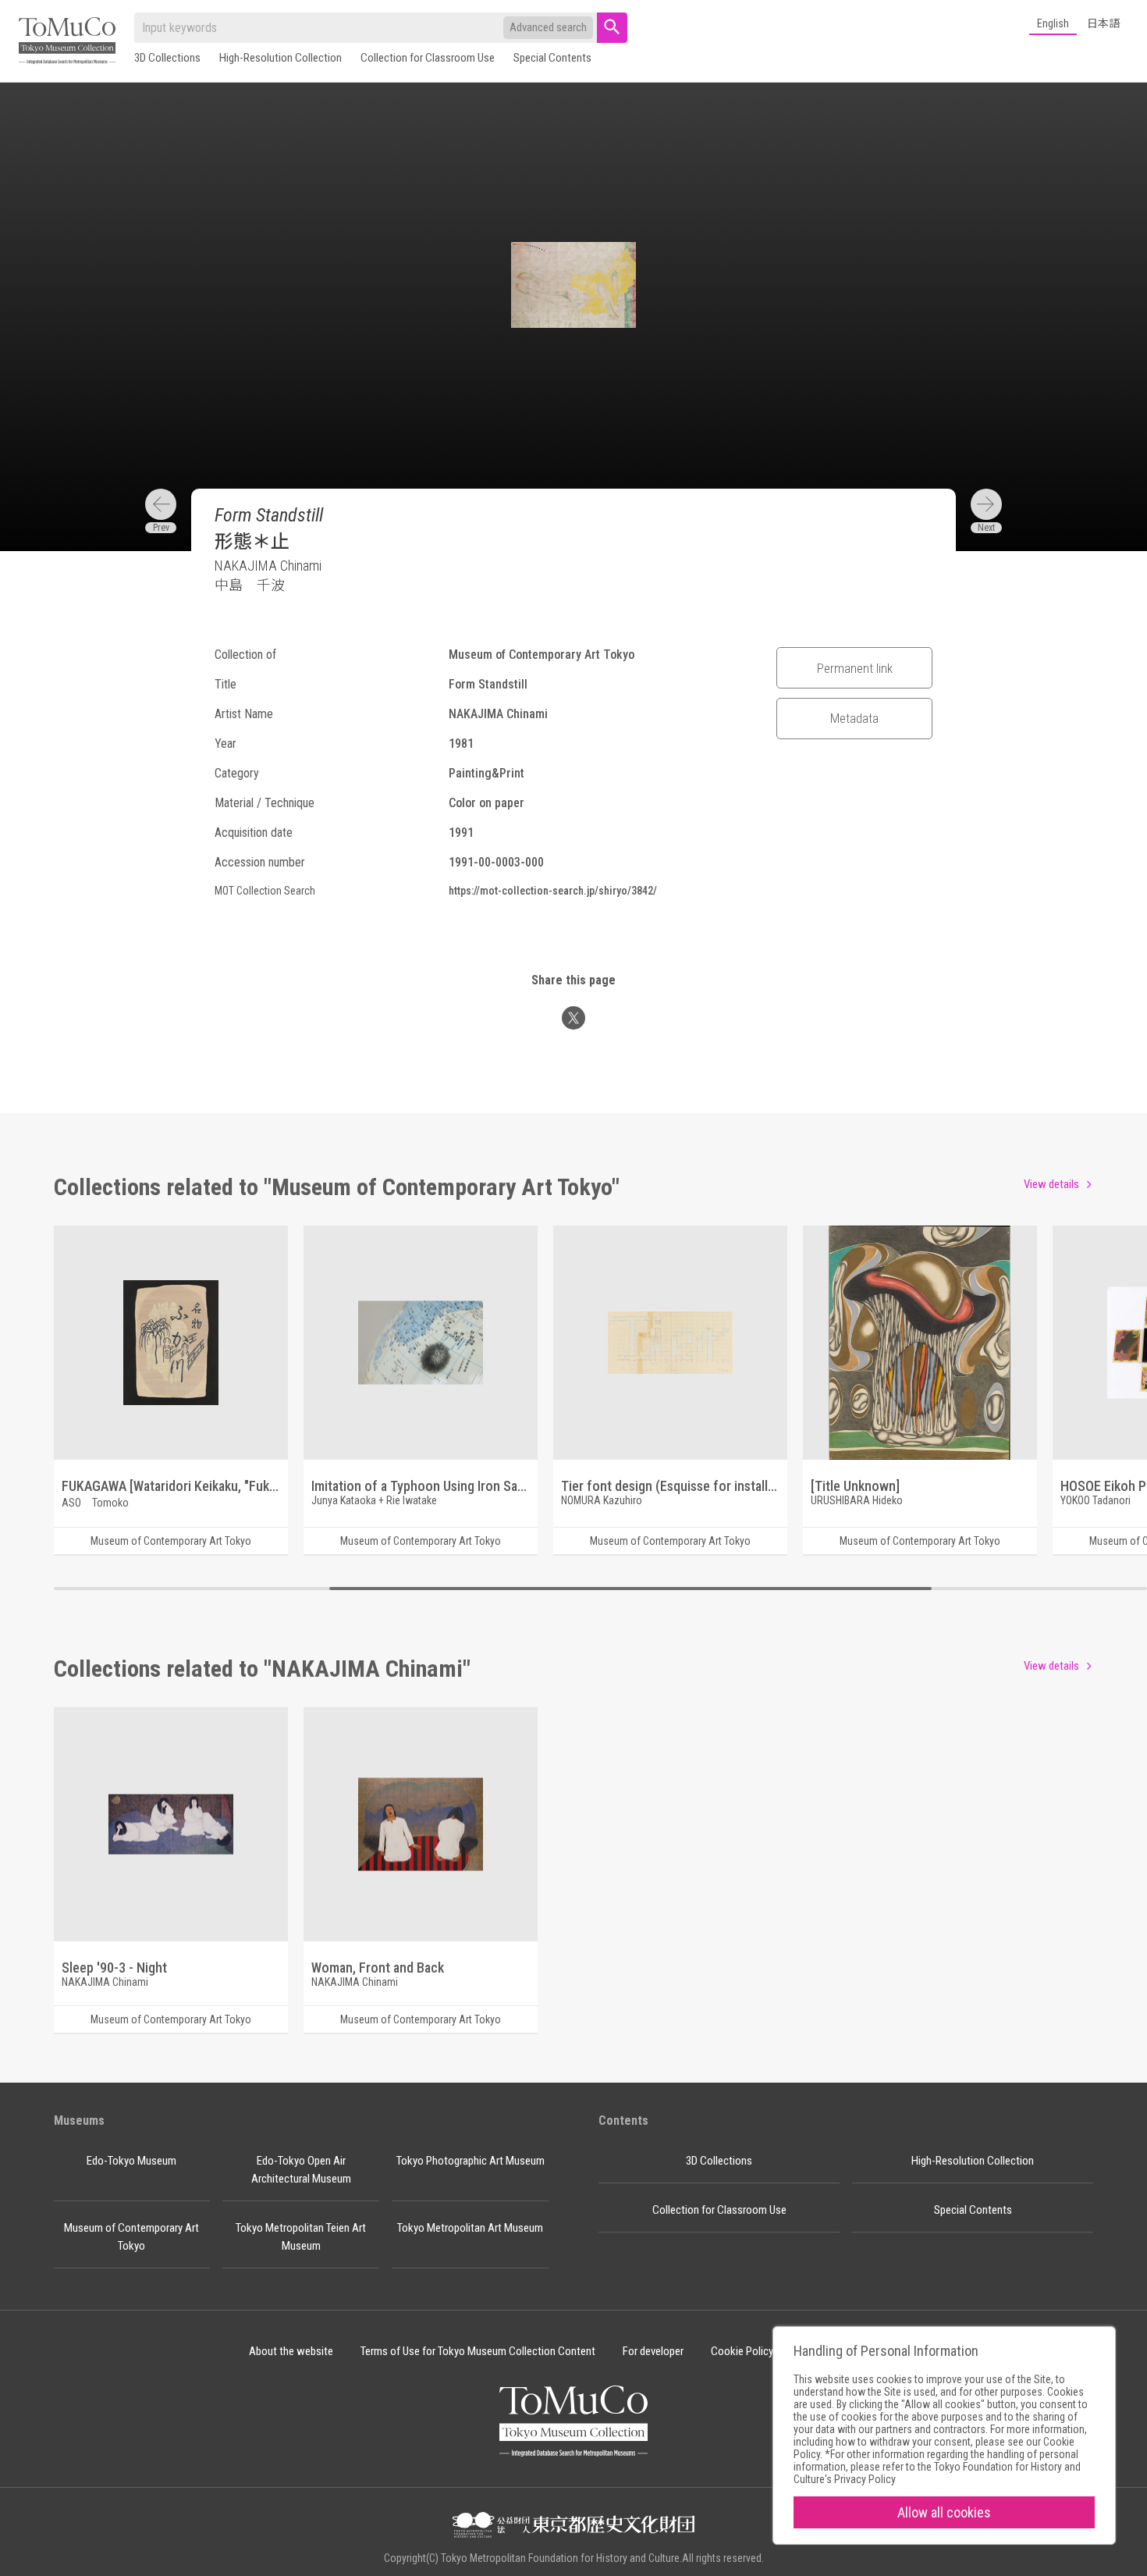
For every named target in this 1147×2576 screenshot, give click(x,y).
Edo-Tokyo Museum (131, 2161)
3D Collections (167, 58)
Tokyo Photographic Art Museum (471, 2161)
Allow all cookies (944, 2512)
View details (1051, 1184)
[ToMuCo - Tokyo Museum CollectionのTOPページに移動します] (67, 42)
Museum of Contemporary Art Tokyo (131, 2237)
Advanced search (548, 27)
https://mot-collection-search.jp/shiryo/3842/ (553, 891)
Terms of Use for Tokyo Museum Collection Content (478, 2351)
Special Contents (552, 58)
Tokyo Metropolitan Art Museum (470, 2228)
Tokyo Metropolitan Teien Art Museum (301, 2237)
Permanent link (855, 668)
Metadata (854, 718)
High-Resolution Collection (281, 58)
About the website (291, 2351)
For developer (653, 2351)
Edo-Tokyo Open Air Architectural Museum (301, 2170)
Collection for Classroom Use (428, 58)
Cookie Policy (742, 2351)
